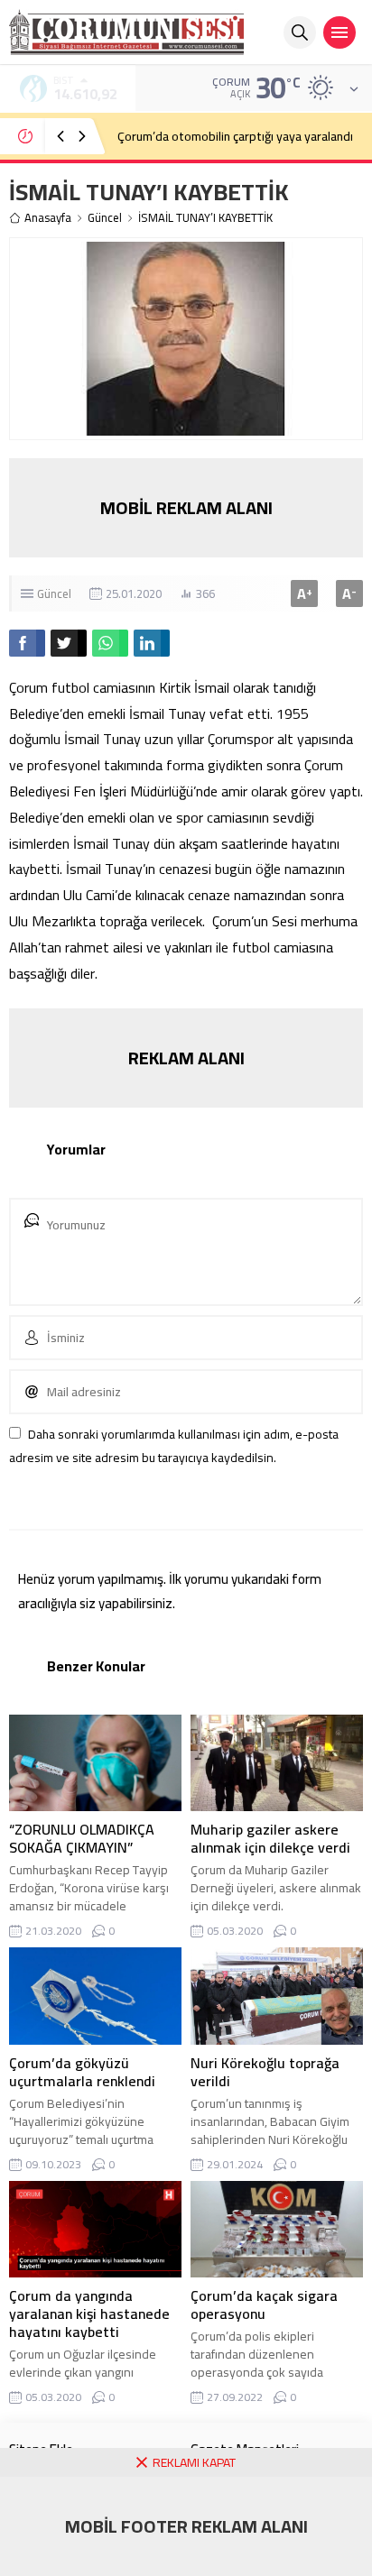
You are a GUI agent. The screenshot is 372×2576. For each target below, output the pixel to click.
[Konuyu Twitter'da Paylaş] (69, 643)
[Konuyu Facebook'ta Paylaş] (27, 643)
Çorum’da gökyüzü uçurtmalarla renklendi (82, 2072)
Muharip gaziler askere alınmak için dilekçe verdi (270, 1838)
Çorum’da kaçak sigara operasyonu (264, 2305)
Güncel (105, 218)
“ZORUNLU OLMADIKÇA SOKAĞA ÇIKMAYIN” (82, 1838)
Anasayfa (48, 218)
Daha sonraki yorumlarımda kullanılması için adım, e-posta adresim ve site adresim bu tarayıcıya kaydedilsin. (174, 1445)
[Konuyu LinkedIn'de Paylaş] (152, 643)
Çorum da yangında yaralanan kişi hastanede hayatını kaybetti (89, 2314)
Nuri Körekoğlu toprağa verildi (265, 2072)
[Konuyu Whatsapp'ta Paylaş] (110, 643)
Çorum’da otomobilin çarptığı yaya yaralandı (235, 136)
